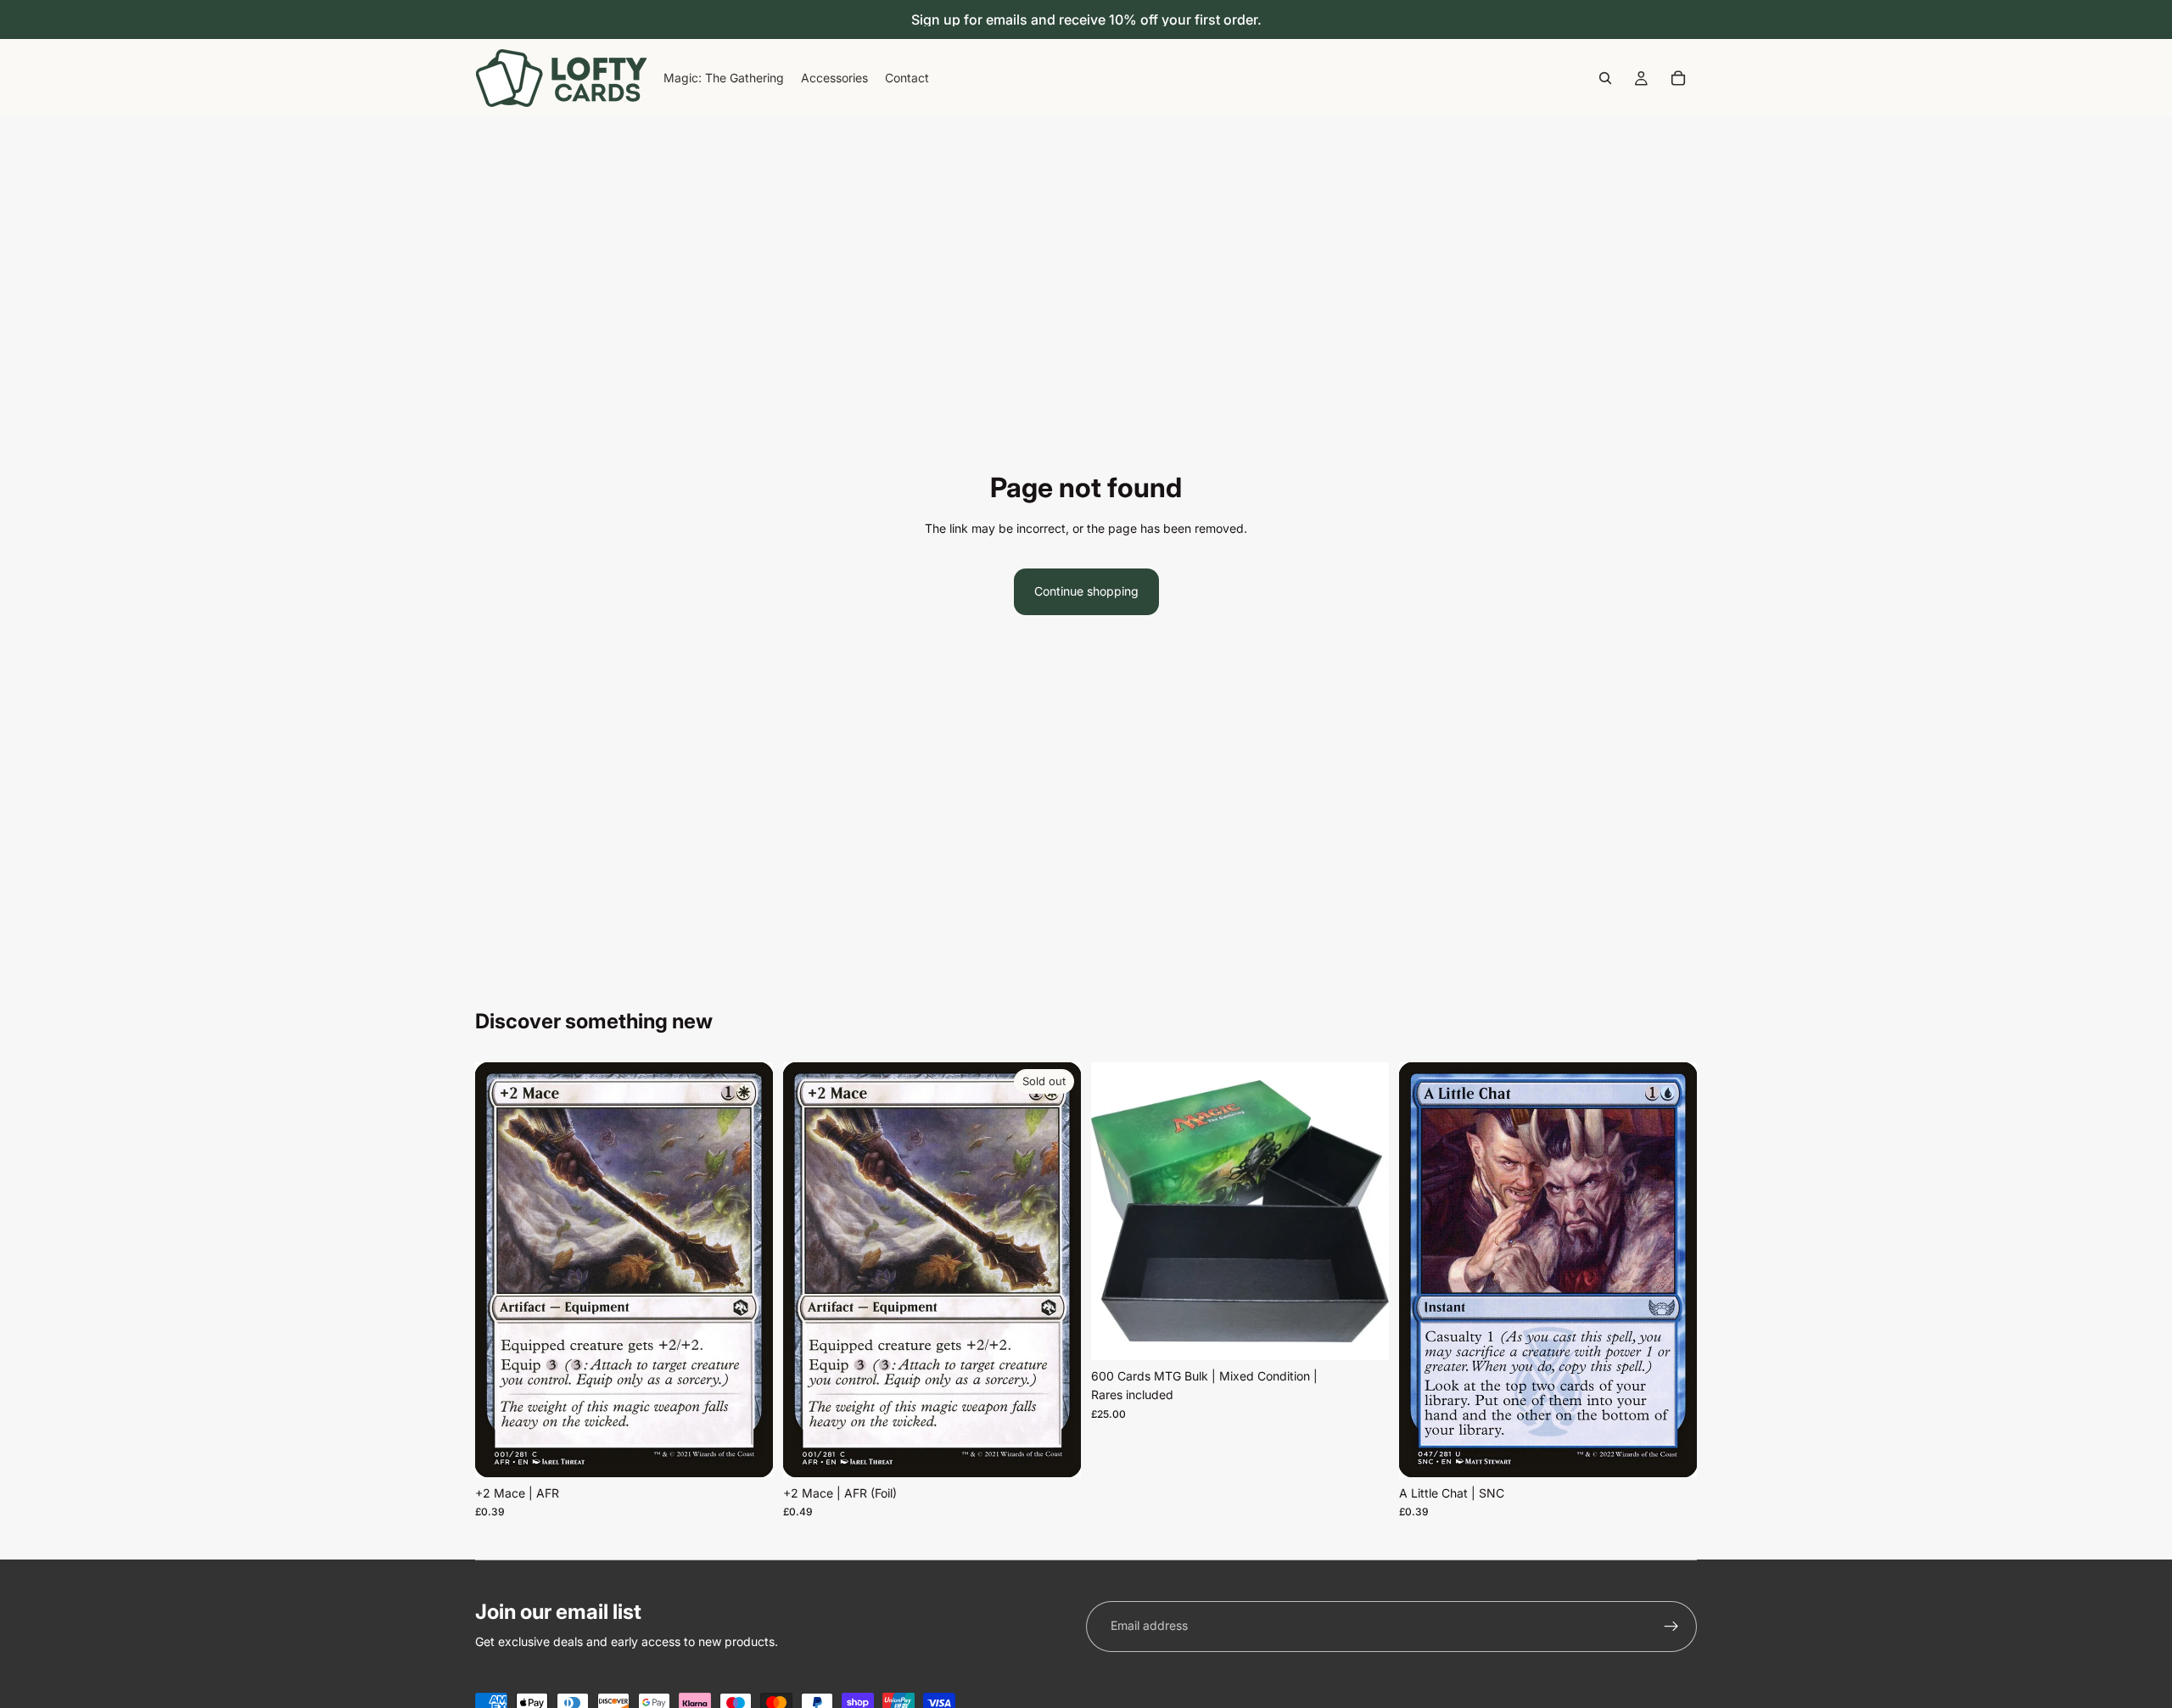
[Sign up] (1671, 1627)
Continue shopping (1086, 591)
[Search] (1605, 78)
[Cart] (1678, 78)
